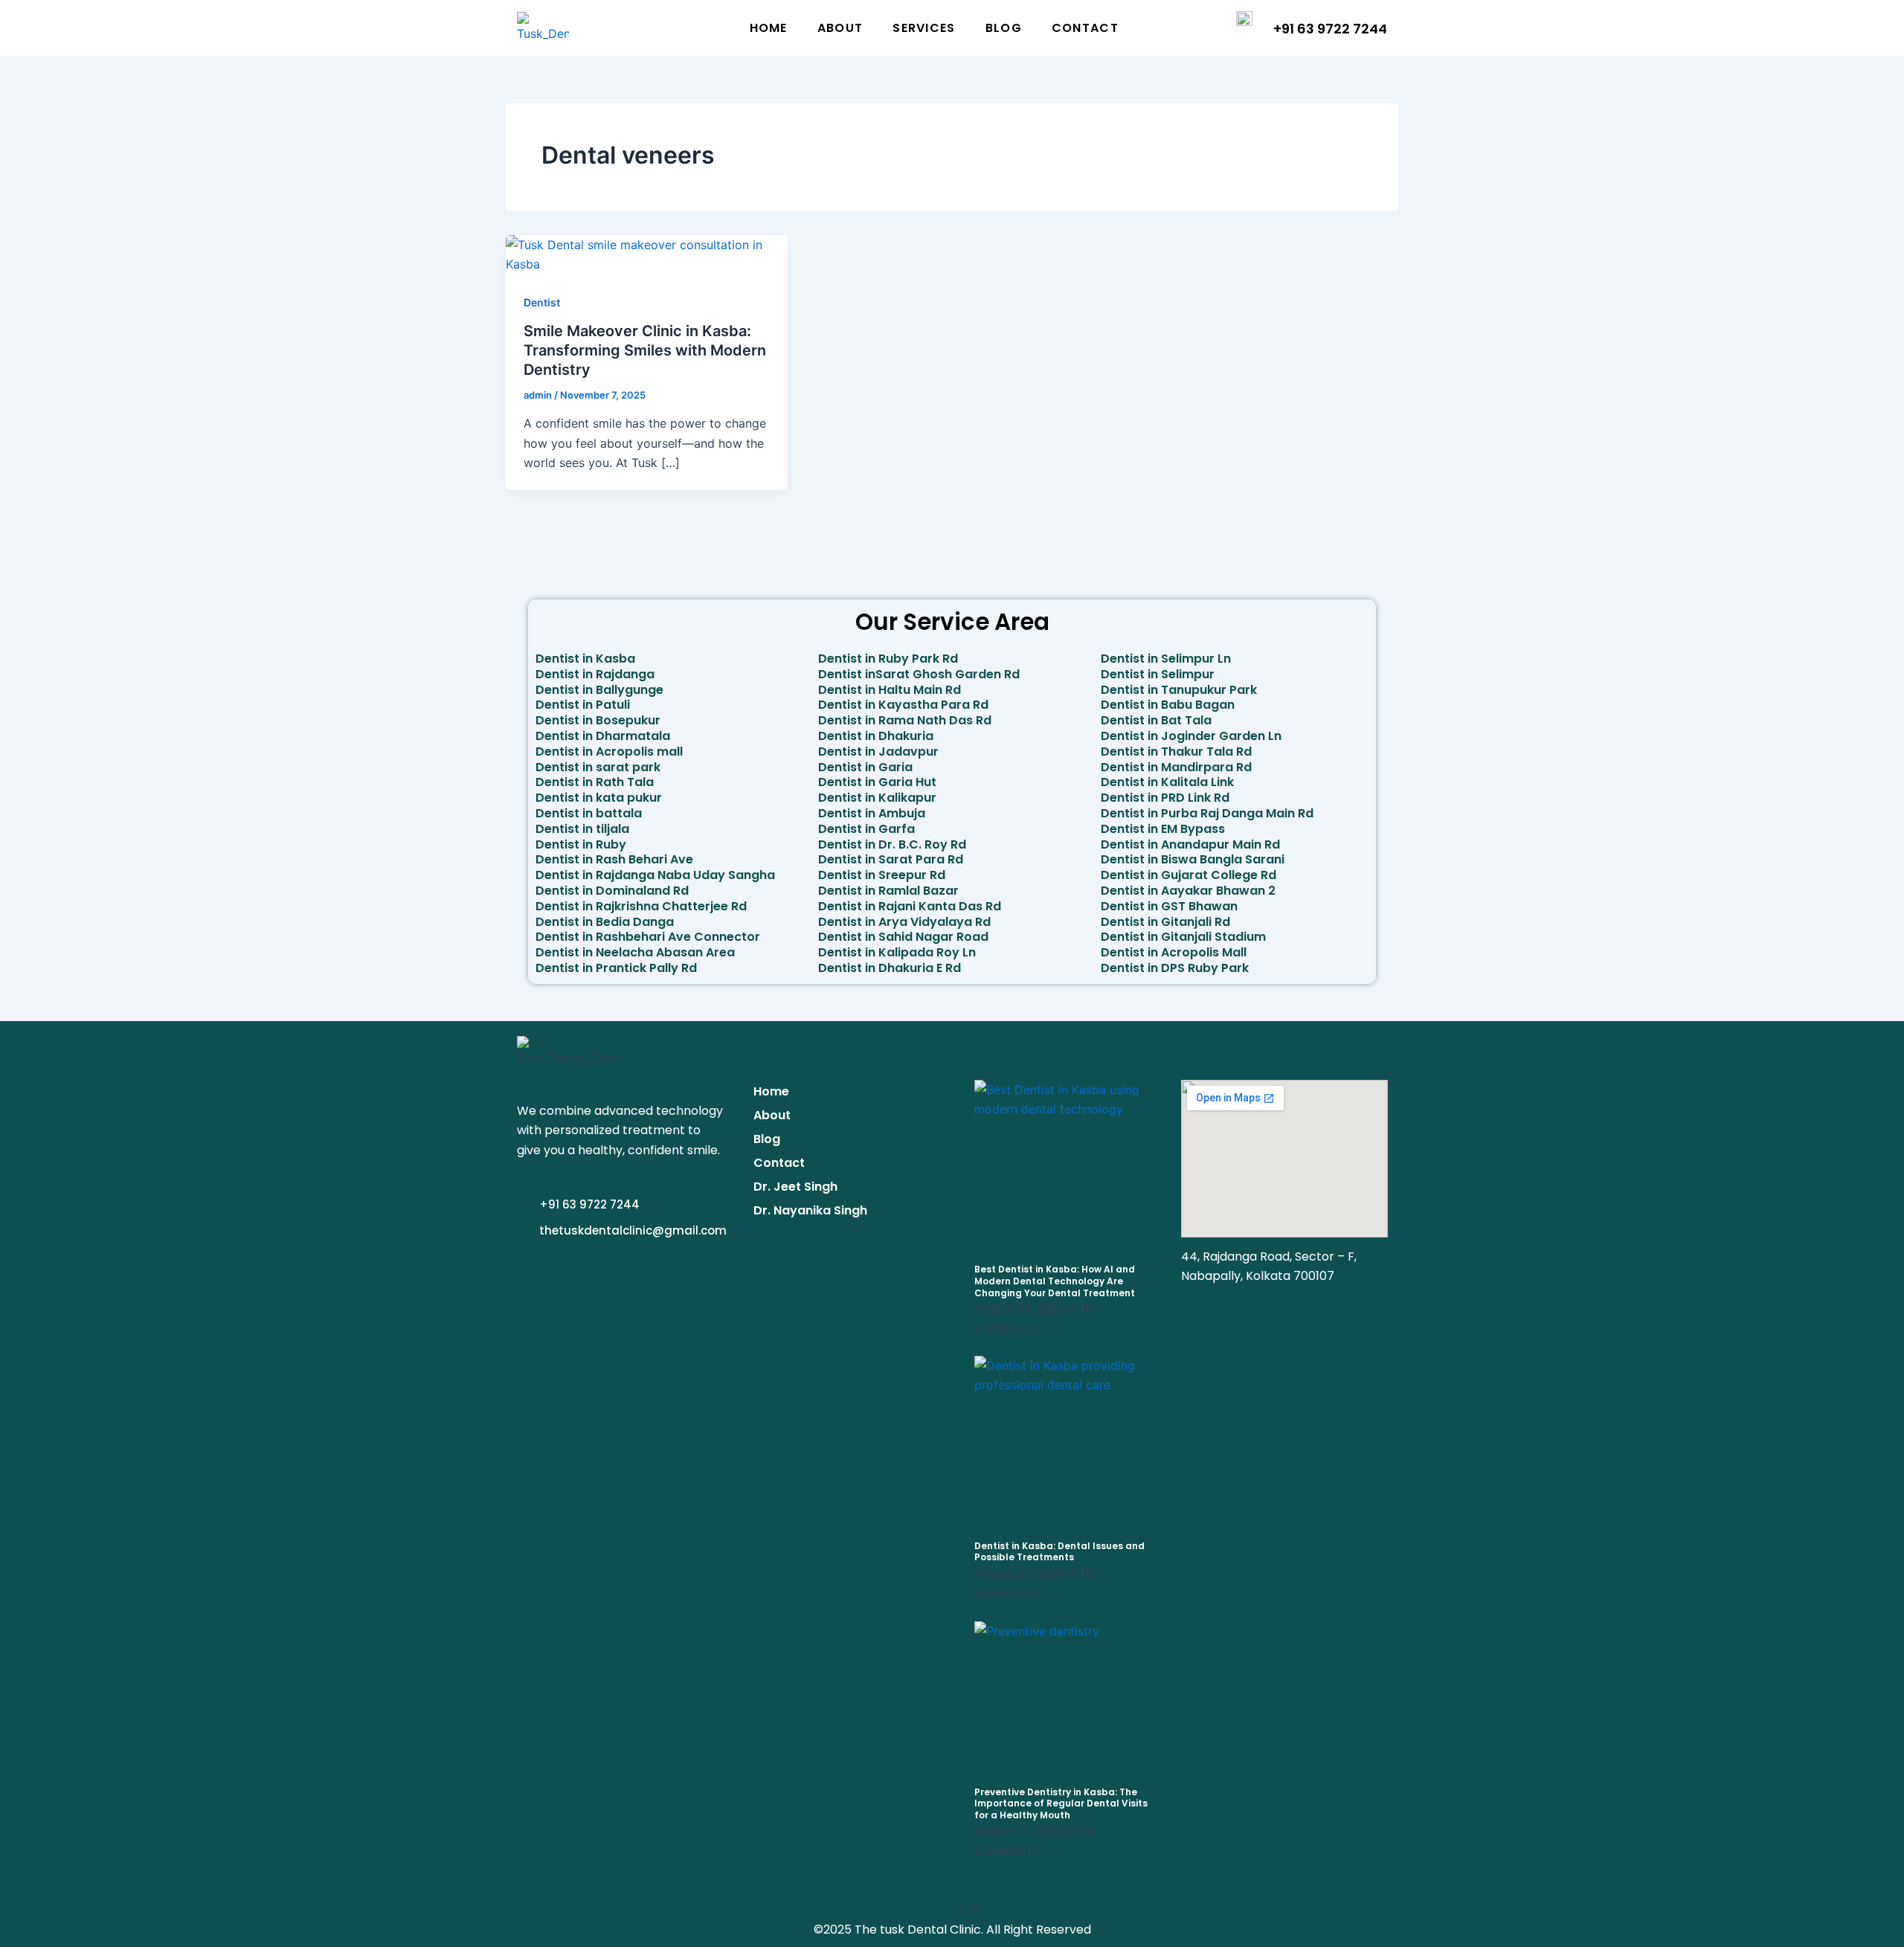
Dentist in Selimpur (1158, 674)
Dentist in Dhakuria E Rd (890, 968)
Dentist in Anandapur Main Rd (1190, 844)
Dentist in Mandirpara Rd (1176, 767)
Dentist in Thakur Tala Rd (1176, 752)
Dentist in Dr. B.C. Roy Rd (892, 844)
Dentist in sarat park (598, 767)
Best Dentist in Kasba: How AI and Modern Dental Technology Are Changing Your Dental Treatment (1055, 1281)
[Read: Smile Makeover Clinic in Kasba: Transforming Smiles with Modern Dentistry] (647, 254)
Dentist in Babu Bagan (1168, 705)
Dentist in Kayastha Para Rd (903, 705)
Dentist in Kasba (585, 659)
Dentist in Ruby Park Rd (888, 659)
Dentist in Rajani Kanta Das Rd (910, 906)
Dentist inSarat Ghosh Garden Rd (919, 674)
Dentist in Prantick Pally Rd (616, 968)
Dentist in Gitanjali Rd (1165, 922)
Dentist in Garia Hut (877, 782)
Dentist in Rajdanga (595, 674)
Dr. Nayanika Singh (810, 1210)
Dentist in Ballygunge (599, 690)
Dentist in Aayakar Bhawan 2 (1188, 891)
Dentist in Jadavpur (878, 752)
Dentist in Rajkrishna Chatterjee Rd (641, 906)
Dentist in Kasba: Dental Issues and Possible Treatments (1059, 1552)
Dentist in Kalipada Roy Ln (897, 952)
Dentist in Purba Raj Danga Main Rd (1207, 813)
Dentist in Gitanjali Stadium (1183, 937)
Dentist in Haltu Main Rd (890, 690)
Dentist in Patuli (583, 705)
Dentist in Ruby (581, 844)
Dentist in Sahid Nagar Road (903, 937)
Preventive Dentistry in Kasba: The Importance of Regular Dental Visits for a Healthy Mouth (1061, 1803)
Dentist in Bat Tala (1156, 720)
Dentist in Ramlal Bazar (888, 891)
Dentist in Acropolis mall (609, 752)
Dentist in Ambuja (872, 813)
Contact (1085, 28)
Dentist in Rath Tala (595, 782)
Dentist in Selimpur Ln (1166, 659)
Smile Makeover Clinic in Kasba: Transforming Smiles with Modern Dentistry (645, 350)
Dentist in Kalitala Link (1167, 782)
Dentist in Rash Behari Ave (614, 859)
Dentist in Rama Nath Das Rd (905, 720)
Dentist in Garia (865, 767)
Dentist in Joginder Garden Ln (1191, 736)
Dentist (542, 302)
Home (769, 28)
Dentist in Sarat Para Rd (891, 859)
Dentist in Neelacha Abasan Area (635, 952)
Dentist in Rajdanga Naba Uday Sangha (655, 875)
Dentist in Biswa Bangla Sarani (1193, 859)
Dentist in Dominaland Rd (612, 891)
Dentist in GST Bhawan (1169, 906)
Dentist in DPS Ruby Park (1175, 968)
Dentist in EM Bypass (1163, 829)
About (840, 28)
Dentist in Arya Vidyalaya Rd (904, 922)
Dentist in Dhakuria (876, 736)
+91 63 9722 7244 (1330, 29)
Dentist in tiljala (582, 829)
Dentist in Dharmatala (603, 736)
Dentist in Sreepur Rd (882, 875)
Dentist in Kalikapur (877, 798)
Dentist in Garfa (866, 829)
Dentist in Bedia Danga (605, 922)
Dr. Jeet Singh (795, 1187)
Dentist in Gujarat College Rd (1189, 875)
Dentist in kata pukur (599, 798)
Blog (1004, 28)
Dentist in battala (589, 813)
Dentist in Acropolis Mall (1174, 952)
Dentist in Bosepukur (598, 720)
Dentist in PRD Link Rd (1165, 798)
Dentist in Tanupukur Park (1179, 690)
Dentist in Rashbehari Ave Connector (648, 937)
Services (924, 28)
